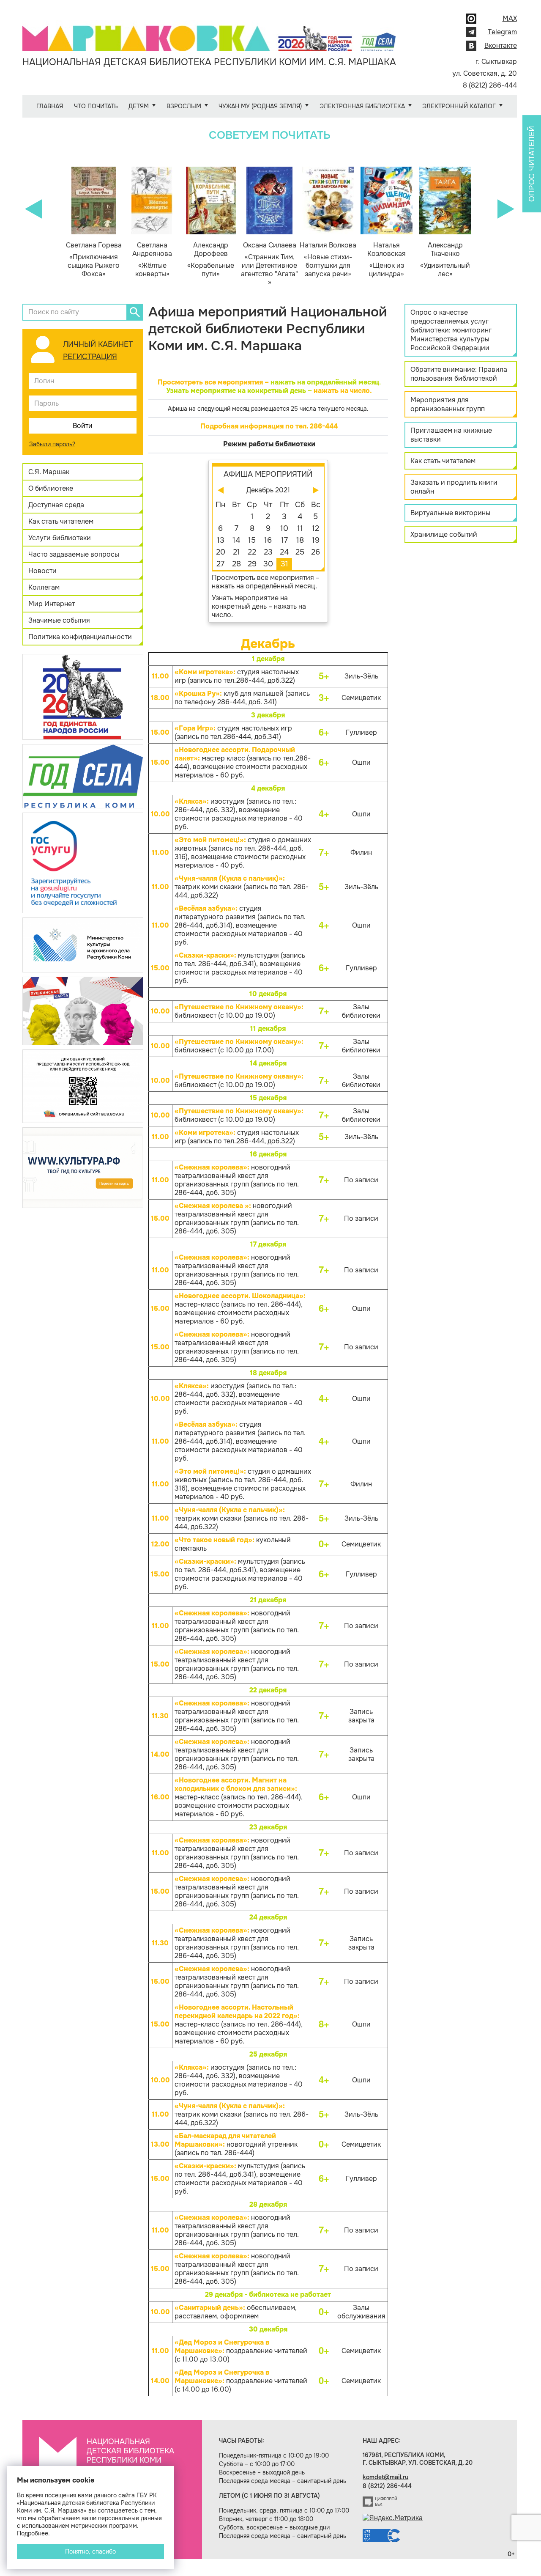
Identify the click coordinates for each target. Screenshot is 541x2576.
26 (316, 552)
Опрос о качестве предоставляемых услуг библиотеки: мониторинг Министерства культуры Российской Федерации (451, 330)
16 (268, 540)
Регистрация (90, 357)
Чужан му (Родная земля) (260, 106)
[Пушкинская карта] (83, 1010)
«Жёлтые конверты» (152, 260)
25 (300, 552)
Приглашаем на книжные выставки (451, 435)
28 (236, 564)
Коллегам (44, 587)
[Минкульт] (83, 944)
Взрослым (184, 106)
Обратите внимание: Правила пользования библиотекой (459, 374)
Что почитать (96, 106)
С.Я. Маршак (49, 472)
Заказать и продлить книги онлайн (454, 487)
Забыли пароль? (52, 444)
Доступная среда (56, 505)
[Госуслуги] (83, 862)
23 (268, 552)
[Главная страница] (209, 32)
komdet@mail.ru (385, 2477)
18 (300, 540)
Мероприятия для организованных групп (448, 404)
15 (252, 540)
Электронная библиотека (362, 106)
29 (252, 564)
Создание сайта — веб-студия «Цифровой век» (380, 2502)
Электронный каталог (459, 106)
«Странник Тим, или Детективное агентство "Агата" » (269, 264)
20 (221, 552)
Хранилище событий (444, 534)
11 (300, 528)
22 (252, 552)
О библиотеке (51, 488)
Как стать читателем (61, 521)
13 (221, 540)
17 (284, 540)
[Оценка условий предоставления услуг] (83, 1086)
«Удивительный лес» (445, 260)
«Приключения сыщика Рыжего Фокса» (94, 260)
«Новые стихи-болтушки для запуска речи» (328, 260)
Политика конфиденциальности (80, 637)
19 (316, 540)
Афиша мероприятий (268, 474)
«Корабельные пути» (211, 260)
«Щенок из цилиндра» (387, 260)
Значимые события (59, 620)
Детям (139, 106)
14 (236, 540)
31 (284, 564)
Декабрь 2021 (268, 490)
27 (220, 564)
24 (284, 552)
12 (316, 528)
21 (236, 552)
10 (284, 528)
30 (268, 564)
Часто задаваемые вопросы (74, 554)
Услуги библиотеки (60, 538)
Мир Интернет (52, 604)
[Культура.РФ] (83, 1167)
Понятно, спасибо (90, 2551)
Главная (50, 106)
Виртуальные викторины (450, 513)
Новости (42, 571)
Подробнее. (33, 2533)
